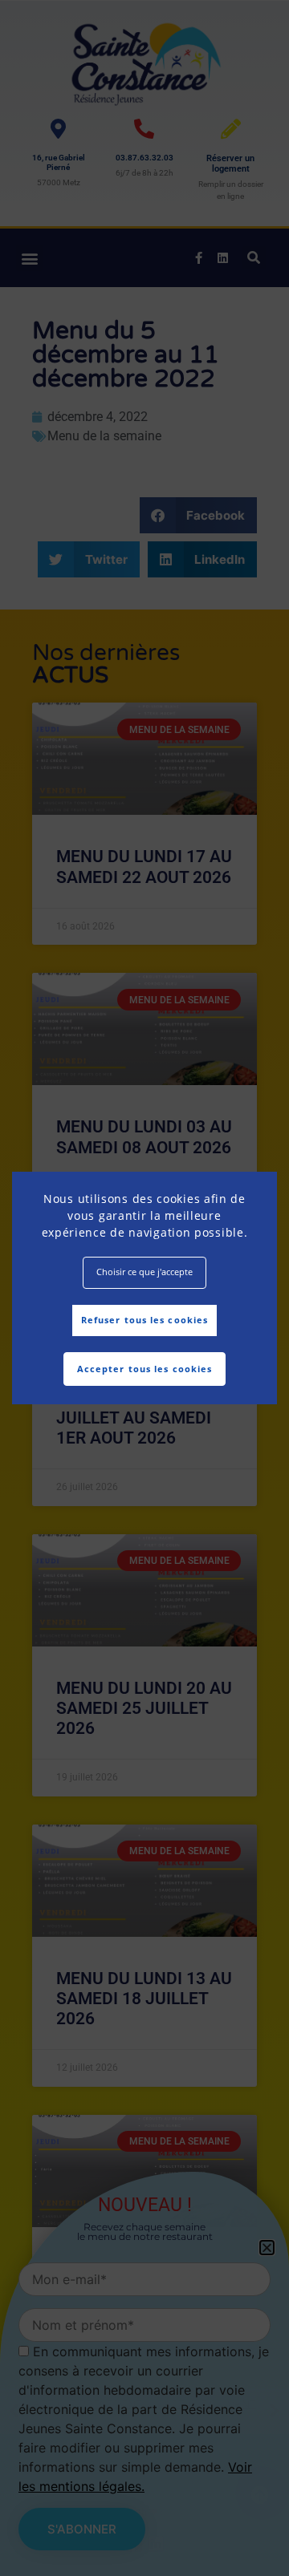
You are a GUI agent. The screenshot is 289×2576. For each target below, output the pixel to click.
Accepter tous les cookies (145, 1369)
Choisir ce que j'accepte (144, 1272)
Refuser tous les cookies (144, 1320)
